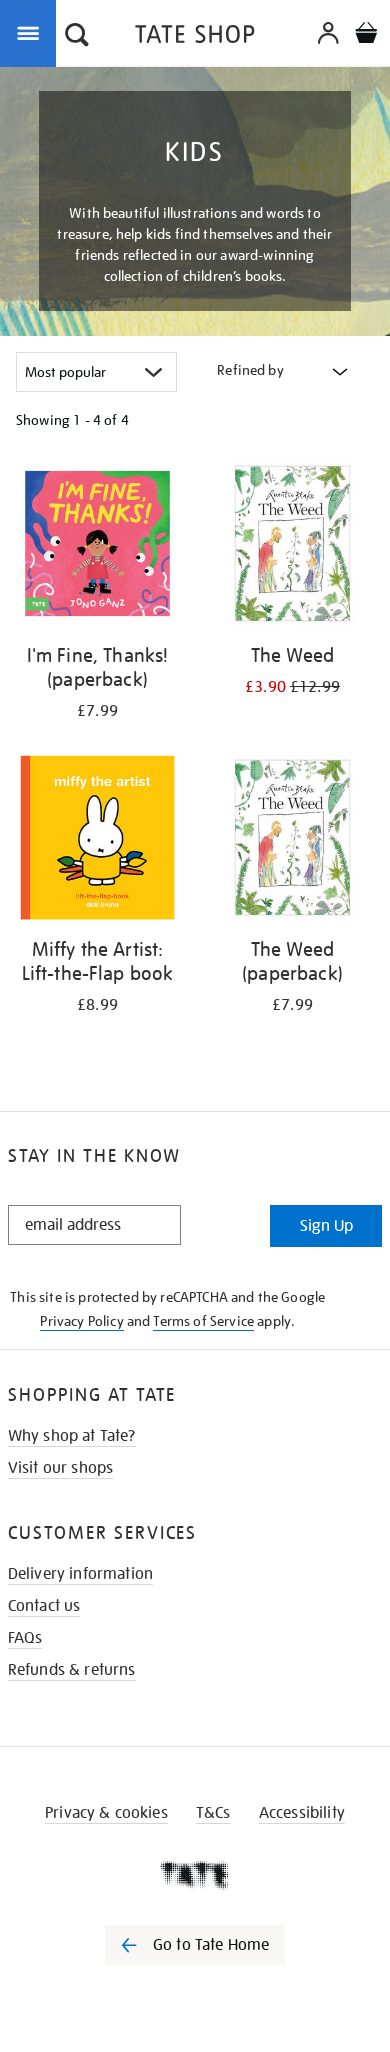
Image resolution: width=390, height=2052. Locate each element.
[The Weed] (292, 547)
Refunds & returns (72, 1670)
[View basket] (366, 35)
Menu (32, 32)
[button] (77, 37)
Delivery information (80, 1574)
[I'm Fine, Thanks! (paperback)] (97, 547)
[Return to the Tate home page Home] (195, 37)
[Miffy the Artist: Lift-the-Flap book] (97, 841)
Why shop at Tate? (72, 1436)
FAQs (25, 1638)
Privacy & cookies (106, 1813)
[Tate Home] (195, 1875)
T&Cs (213, 1813)
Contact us (44, 1606)
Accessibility (302, 1813)
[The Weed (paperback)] (292, 841)
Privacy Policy (81, 1321)
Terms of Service (203, 1321)
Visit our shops (60, 1468)
